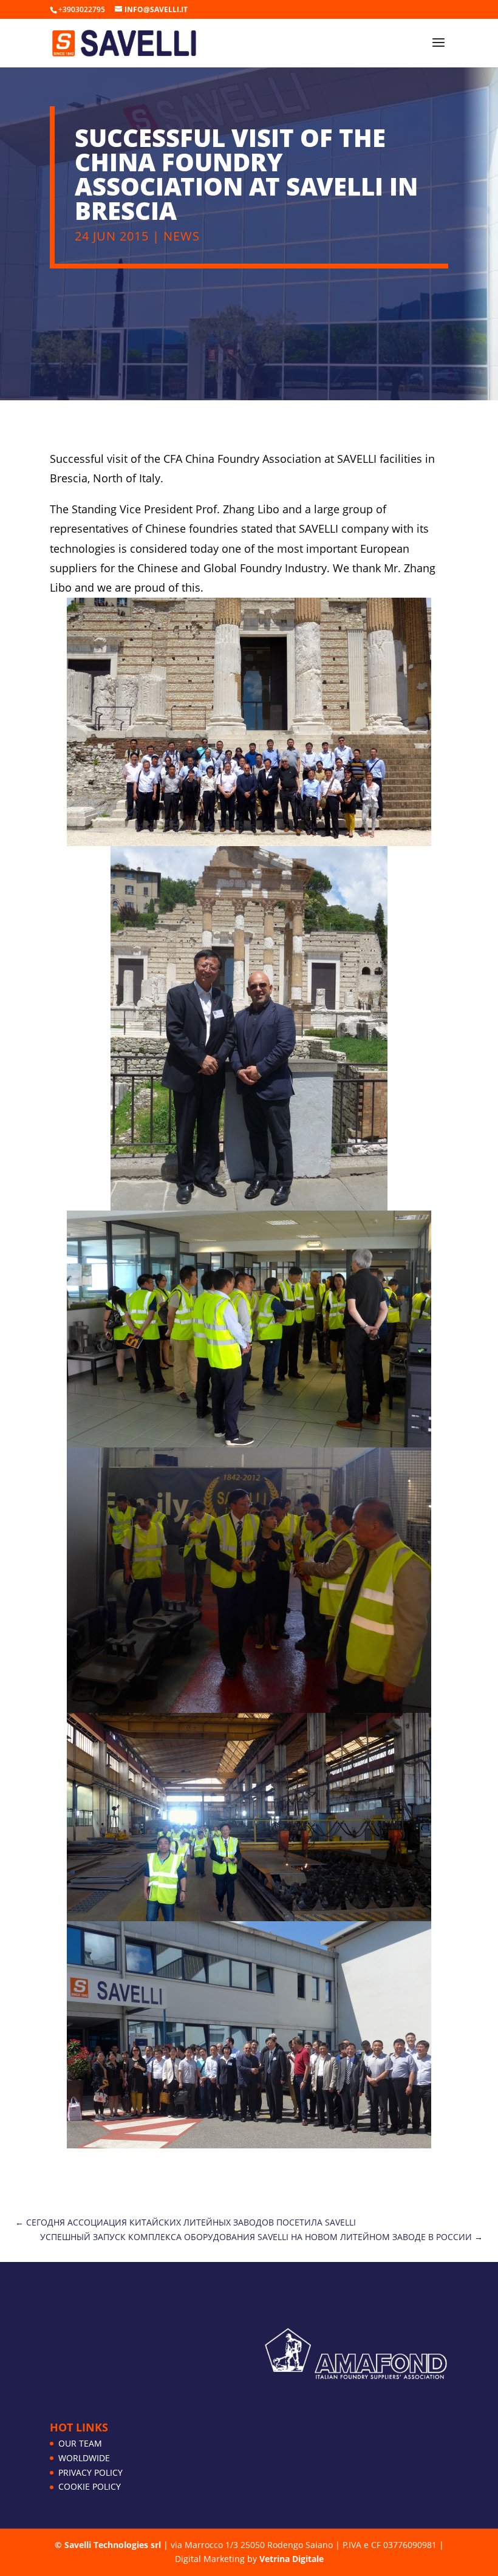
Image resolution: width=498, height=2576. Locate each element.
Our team (80, 2443)
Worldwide (84, 2458)
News (182, 236)
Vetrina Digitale (292, 2559)
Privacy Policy (90, 2472)
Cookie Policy (90, 2486)
